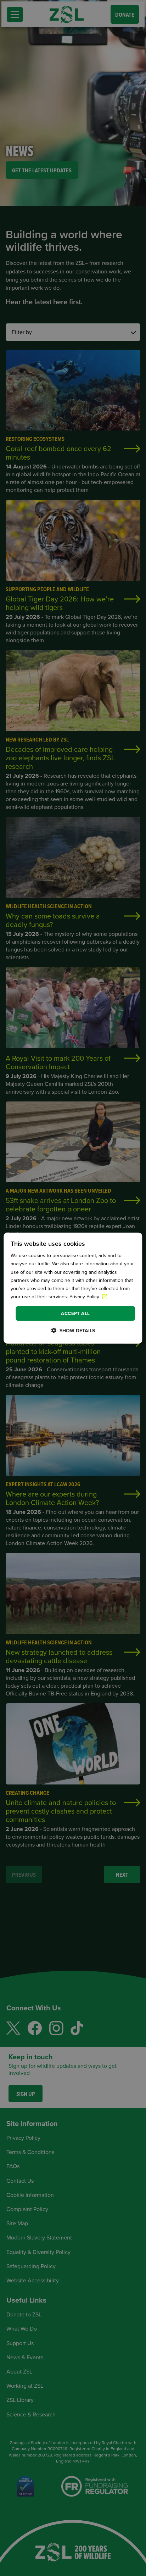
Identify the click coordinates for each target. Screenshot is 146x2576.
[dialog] (73, 1288)
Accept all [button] (75, 1313)
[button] (73, 1330)
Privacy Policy (85, 1297)
